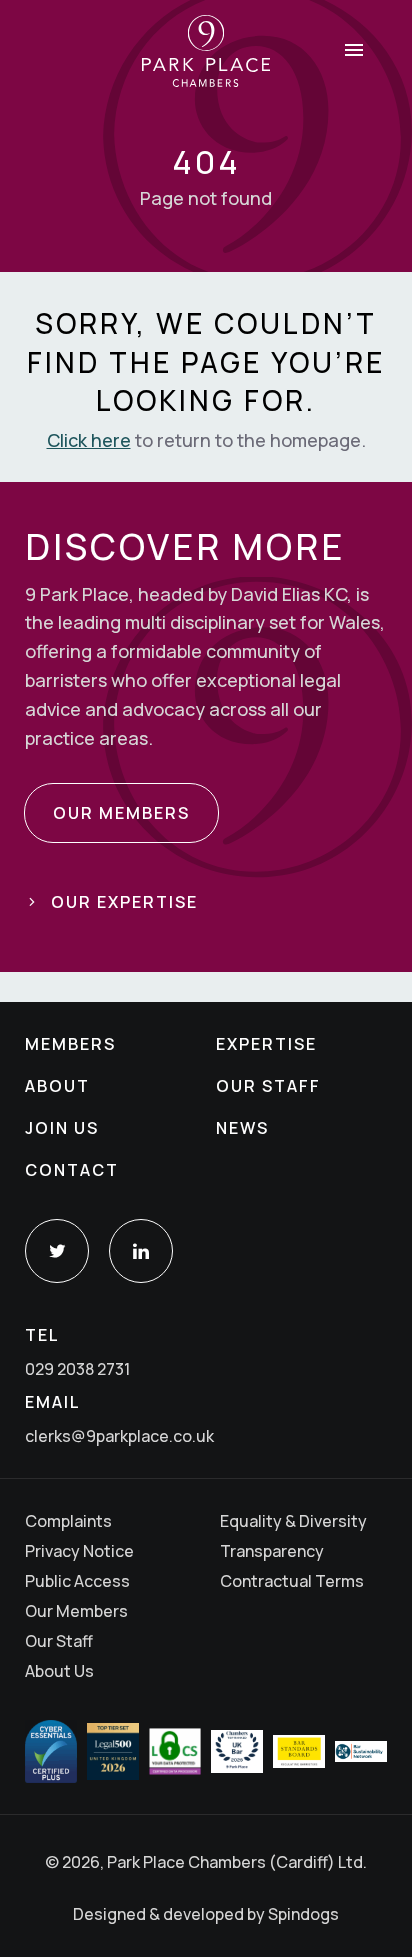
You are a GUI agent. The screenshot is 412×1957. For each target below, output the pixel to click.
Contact (72, 1170)
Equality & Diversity (293, 1521)
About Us (59, 1671)
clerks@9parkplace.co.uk (119, 1436)
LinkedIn (141, 1251)
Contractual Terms (292, 1581)
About (57, 1086)
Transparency (272, 1551)
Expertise (266, 1044)
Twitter (57, 1251)
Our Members (76, 1611)
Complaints (68, 1521)
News (242, 1128)
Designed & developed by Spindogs (206, 1914)
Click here (89, 440)
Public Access (77, 1581)
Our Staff (268, 1086)
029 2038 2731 (77, 1369)
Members (70, 1044)
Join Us (62, 1128)
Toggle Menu (354, 50)
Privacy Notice (79, 1551)
